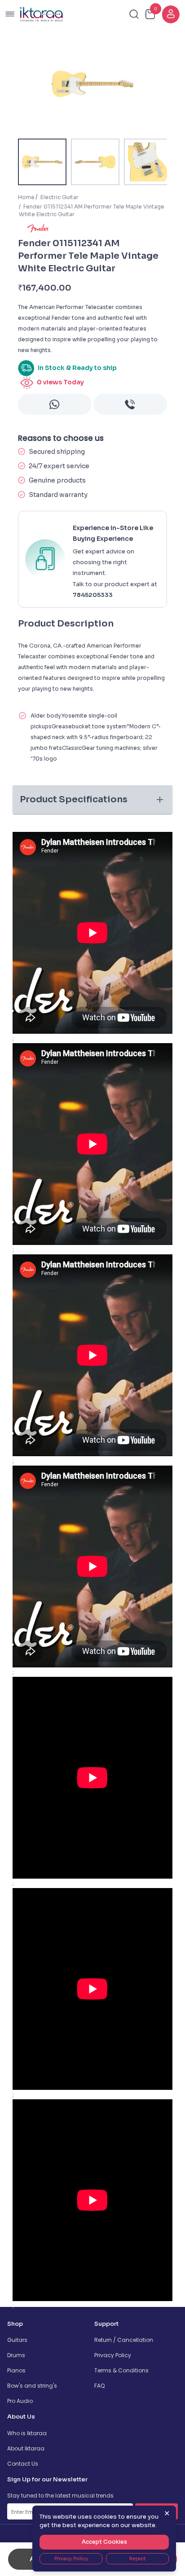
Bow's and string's (32, 2386)
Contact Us (23, 2464)
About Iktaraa (26, 2448)
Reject (137, 2559)
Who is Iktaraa (27, 2433)
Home (26, 197)
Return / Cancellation (124, 2340)
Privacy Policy (113, 2355)
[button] (92, 800)
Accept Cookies (104, 2542)
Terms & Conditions (121, 2370)
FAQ (99, 2386)
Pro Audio (20, 2401)
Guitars (17, 2340)
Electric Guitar (59, 197)
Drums (16, 2355)
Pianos (16, 2370)
